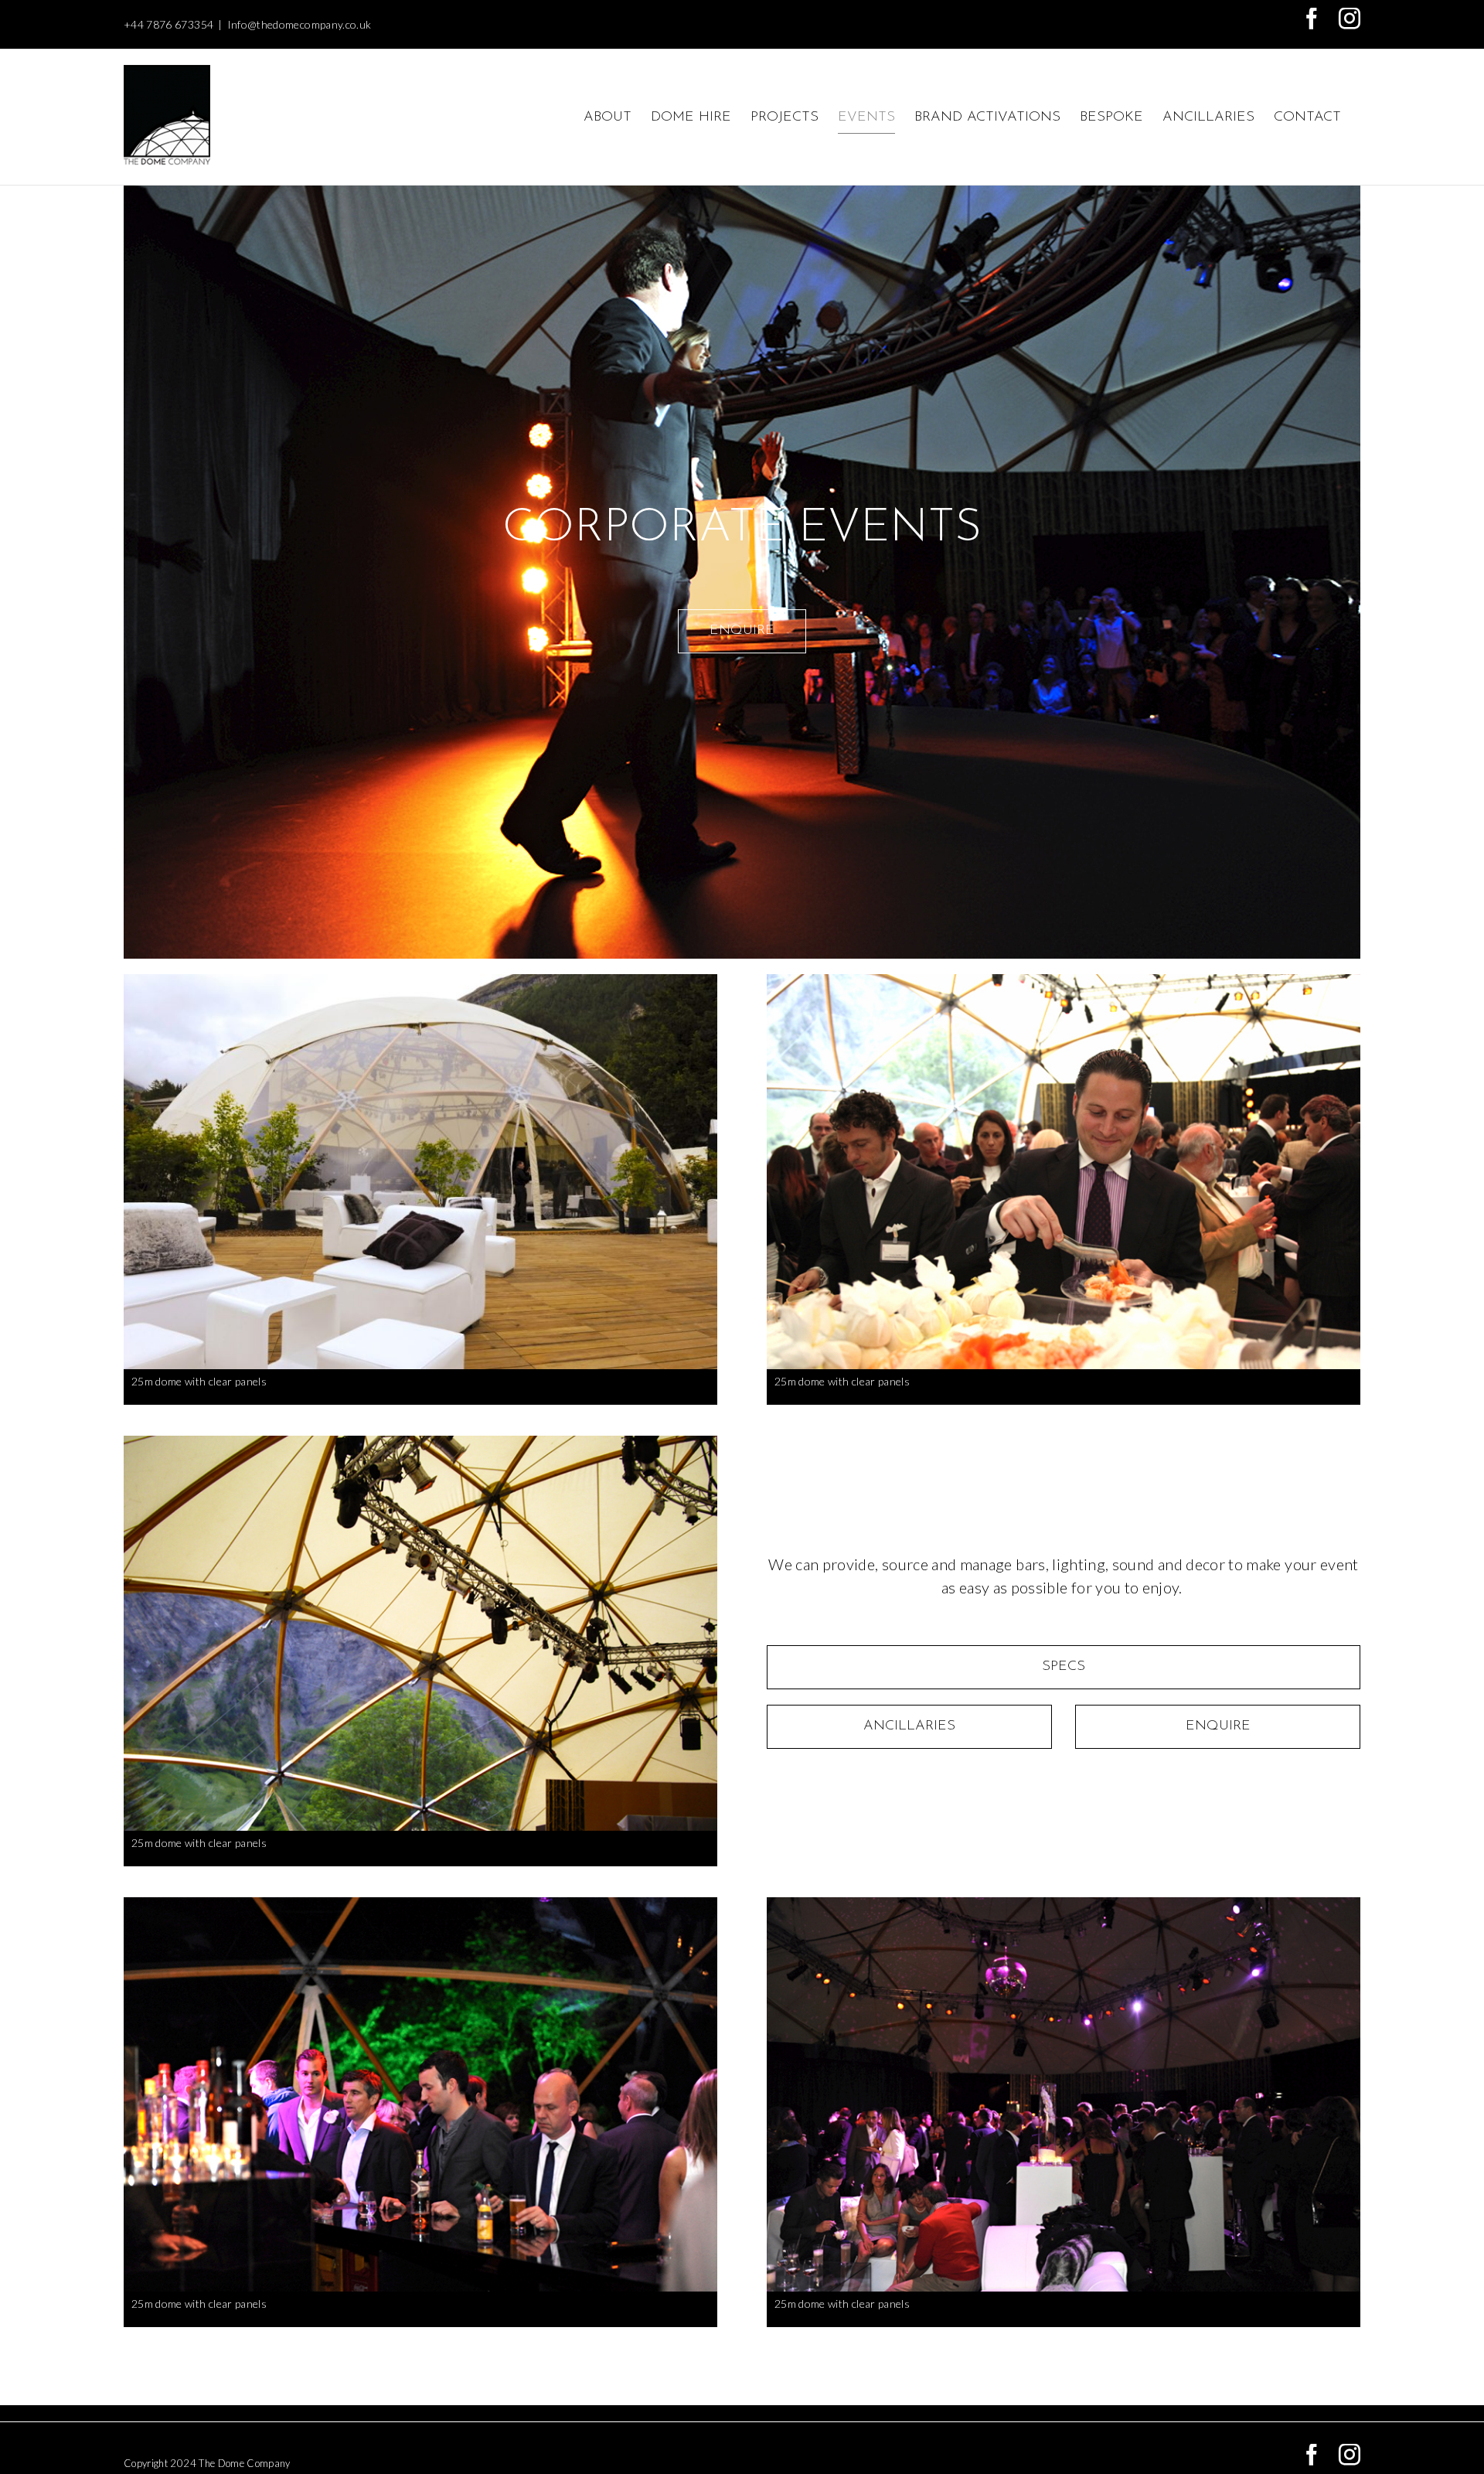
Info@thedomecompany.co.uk (300, 24)
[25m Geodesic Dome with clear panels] (420, 982)
